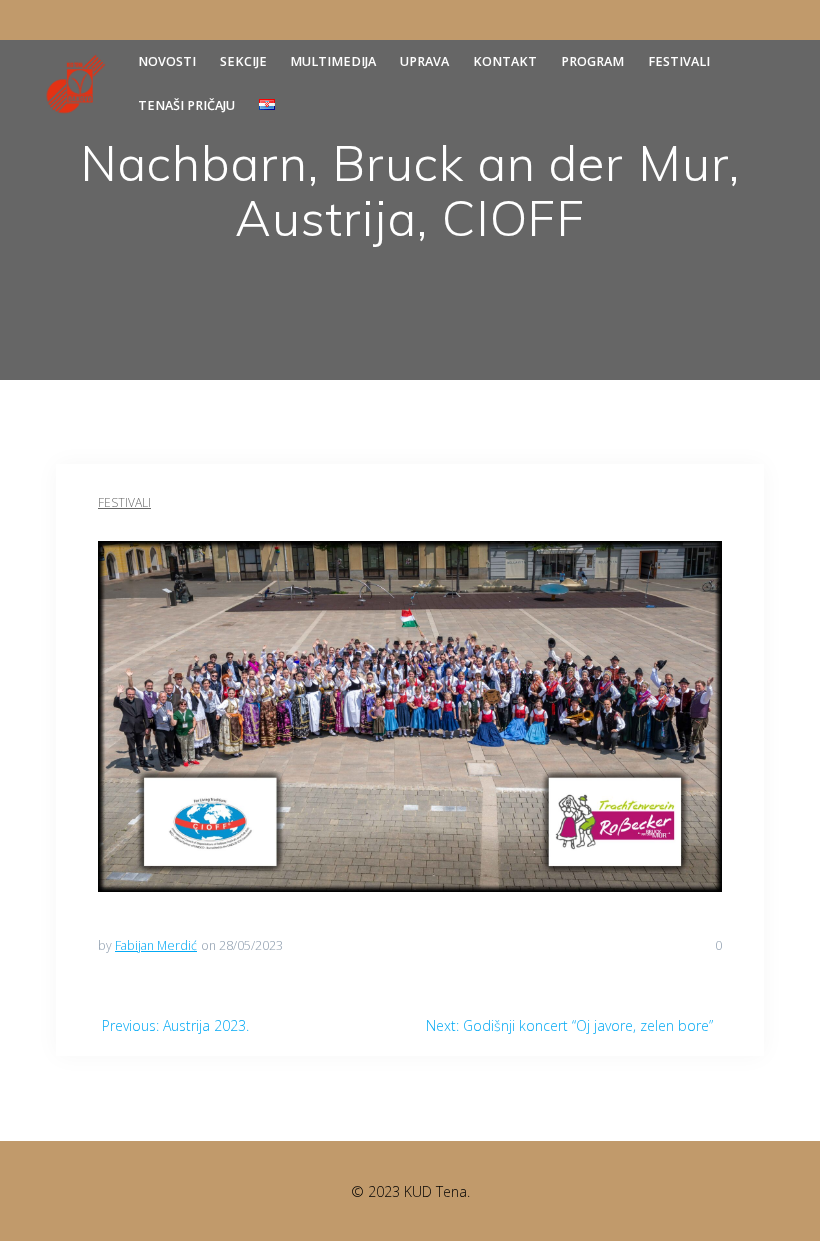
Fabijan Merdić (156, 945)
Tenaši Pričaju (186, 105)
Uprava (424, 61)
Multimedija (333, 61)
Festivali (679, 61)
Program (592, 61)
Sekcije (243, 61)
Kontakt (505, 61)
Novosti (167, 61)
